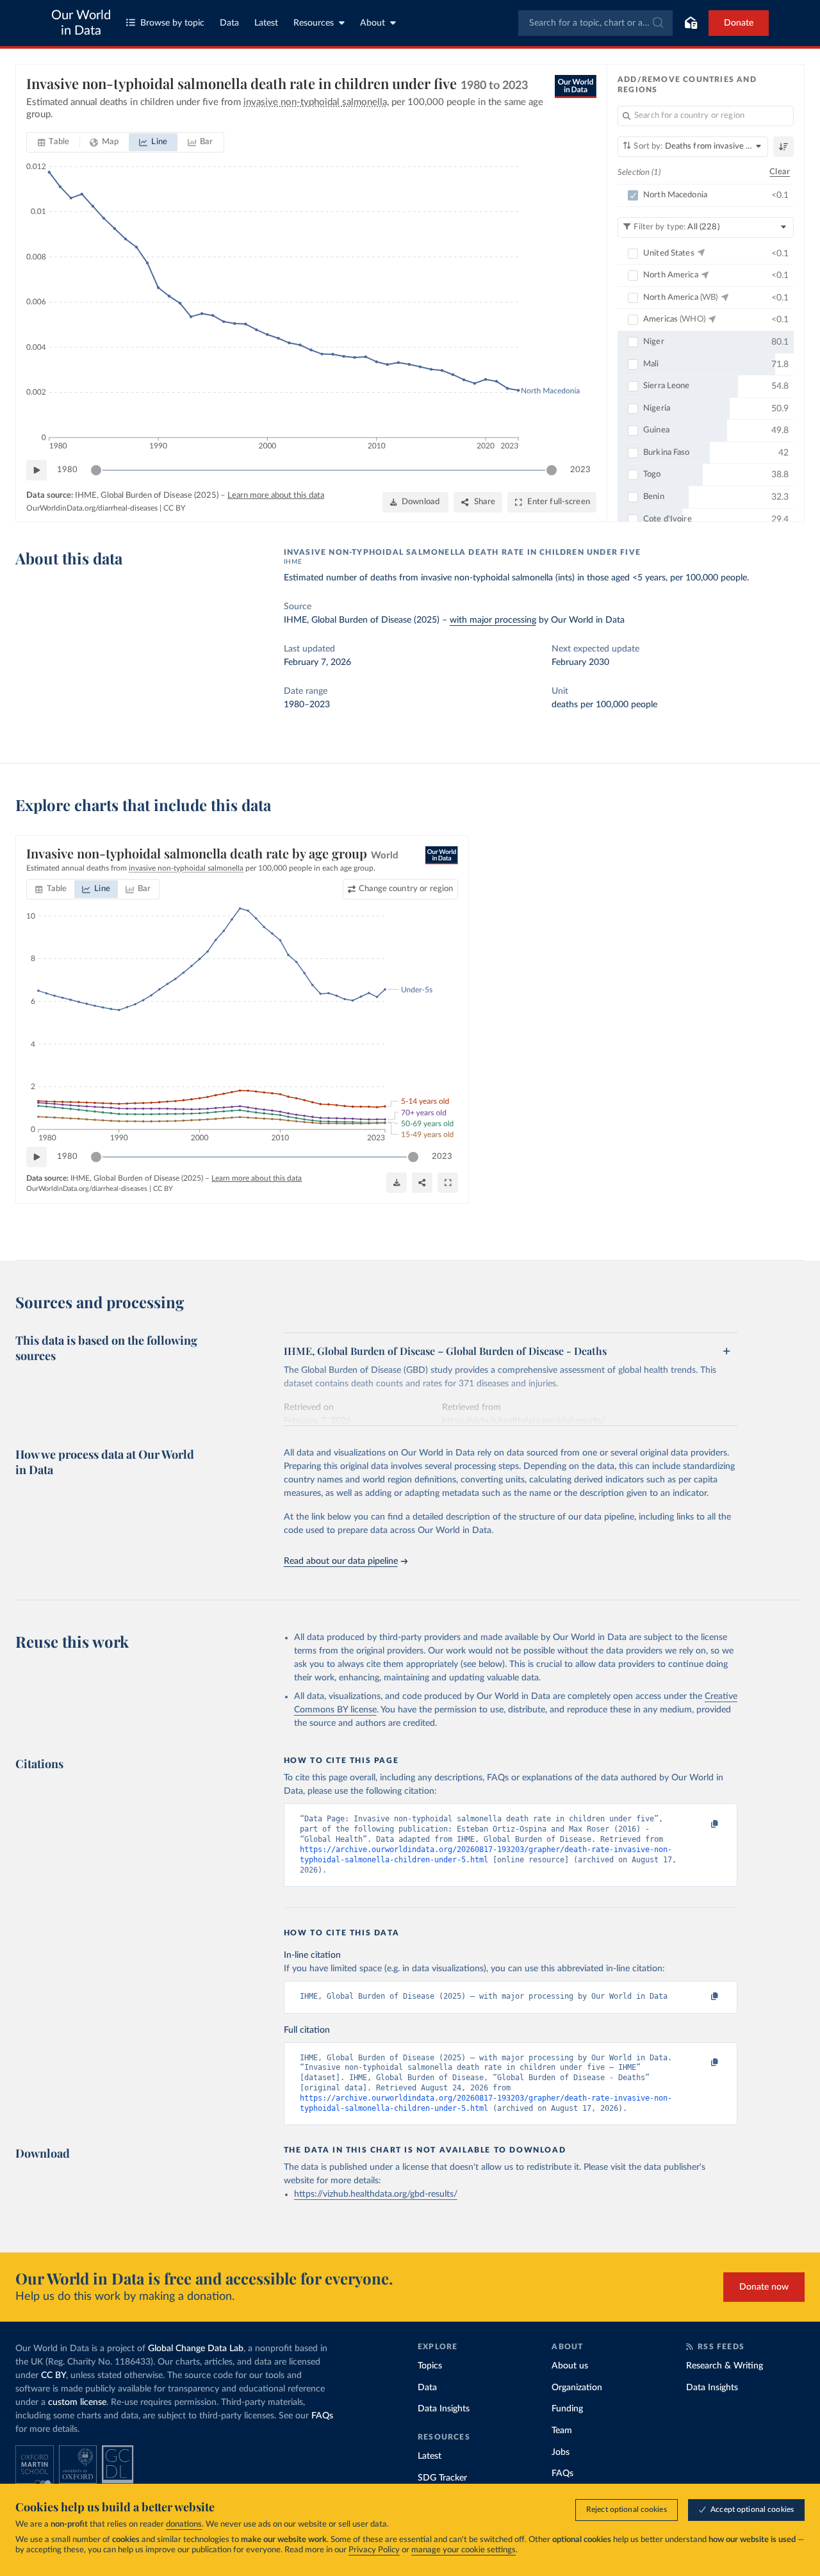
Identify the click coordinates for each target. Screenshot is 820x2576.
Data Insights (444, 2409)
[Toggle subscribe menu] (691, 23)
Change (406, 889)
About (373, 23)
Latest (266, 23)
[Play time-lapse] (37, 470)
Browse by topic (172, 23)
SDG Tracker (442, 2478)
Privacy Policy (374, 2550)
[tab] (53, 142)
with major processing (493, 620)
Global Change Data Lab (196, 2349)
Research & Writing (725, 2366)
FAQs (322, 2416)
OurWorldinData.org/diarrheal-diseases (92, 508)
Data (229, 23)
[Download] (397, 1183)
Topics (430, 2366)
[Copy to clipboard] (701, 1825)
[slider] (96, 470)
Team (562, 2431)
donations (184, 2524)
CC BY (174, 508)
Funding (567, 2409)
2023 (580, 470)
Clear (780, 172)
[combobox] (595, 23)
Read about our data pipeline (341, 1561)
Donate (739, 23)
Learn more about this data (276, 496)
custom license (77, 2402)
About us (570, 2366)
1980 (67, 470)
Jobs (561, 2452)
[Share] (422, 1183)
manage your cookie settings (463, 2550)
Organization (577, 2388)
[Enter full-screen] (448, 1183)
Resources (314, 23)
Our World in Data (81, 23)
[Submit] (657, 23)
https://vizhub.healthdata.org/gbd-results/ (376, 2194)
